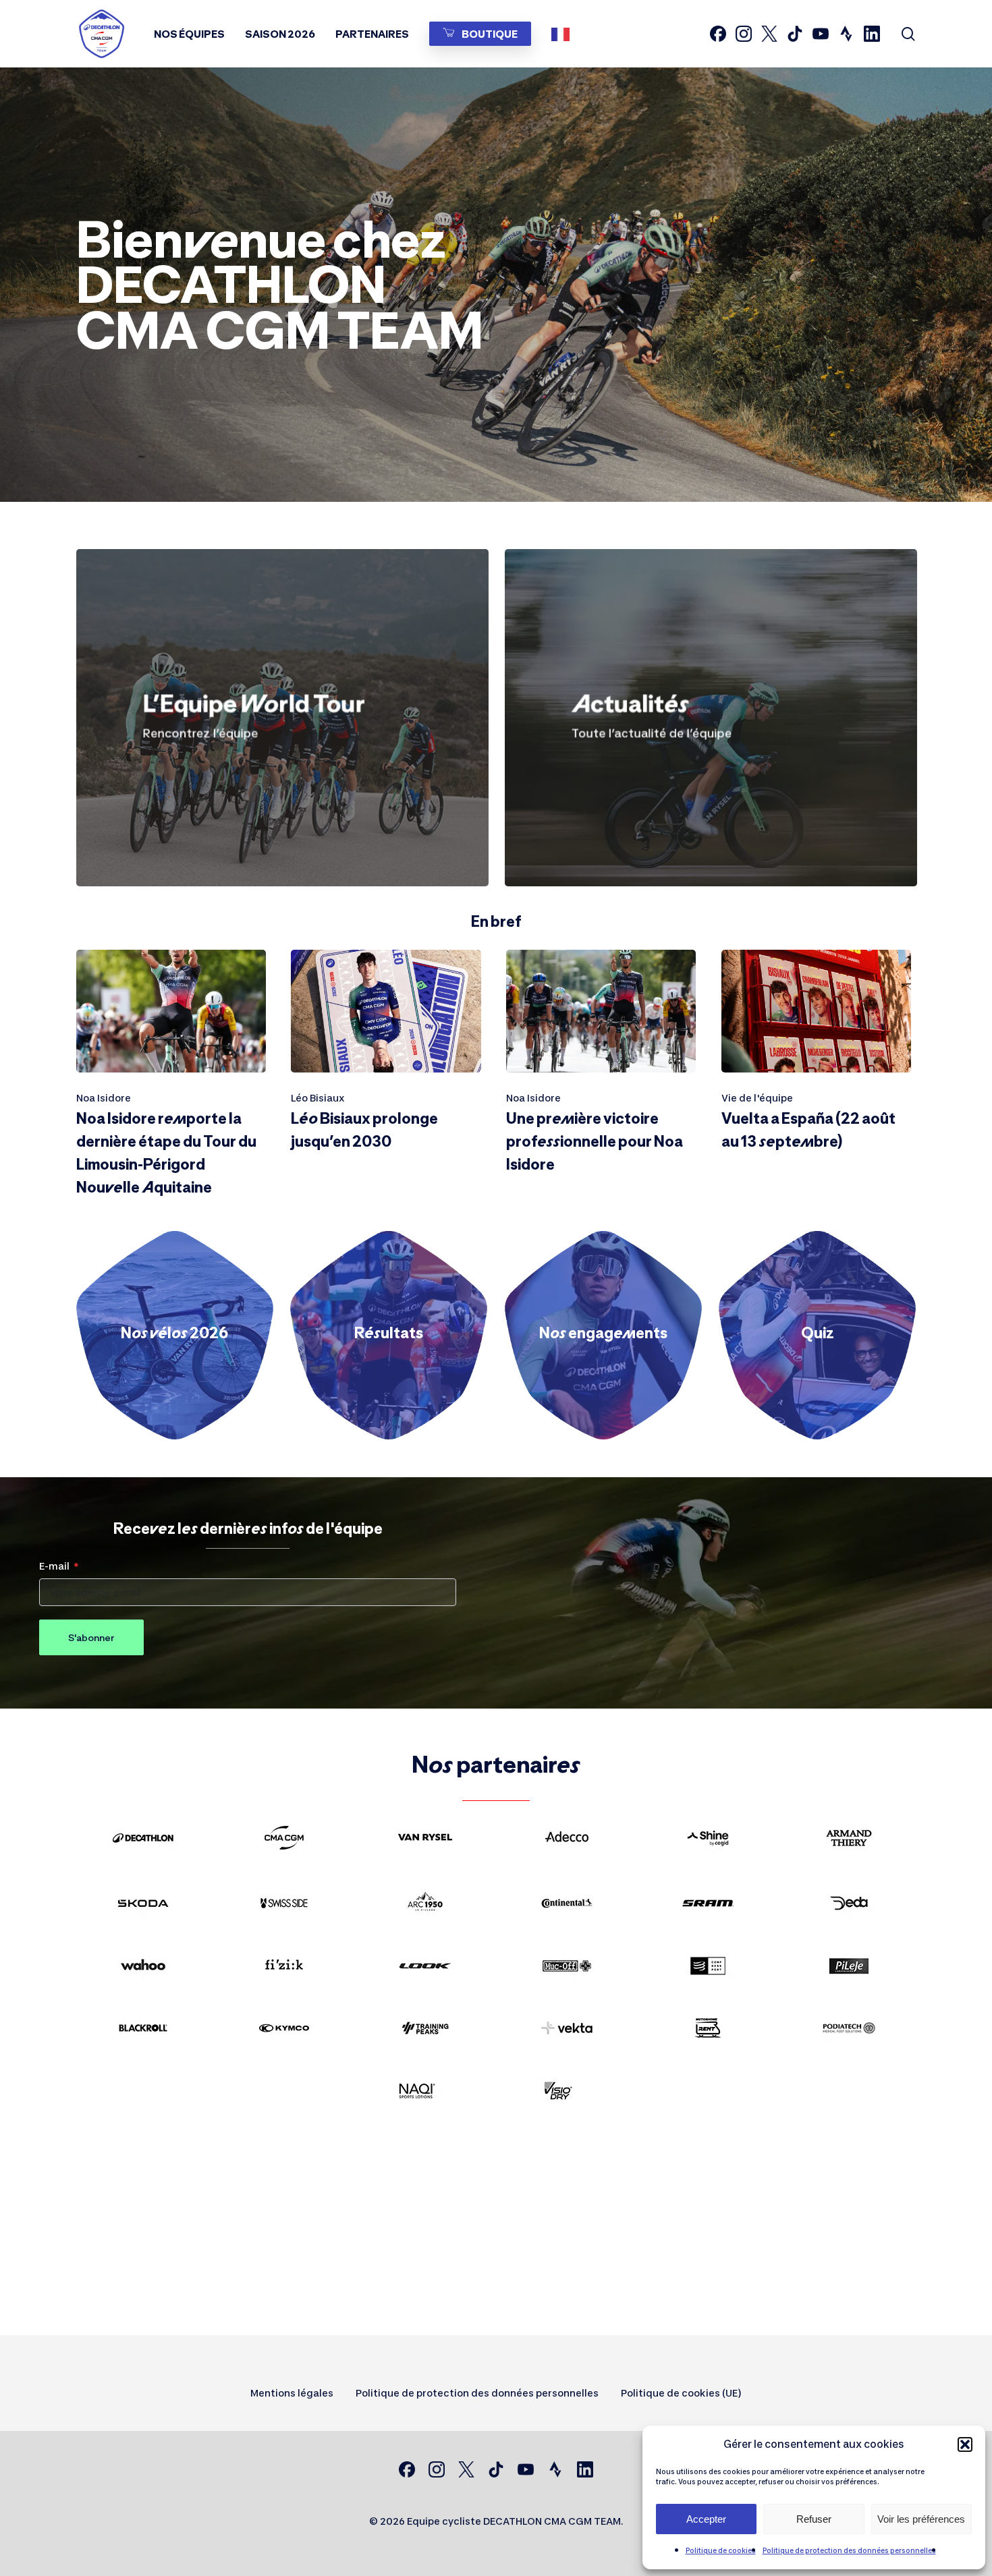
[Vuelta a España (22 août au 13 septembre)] (816, 1056)
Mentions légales (292, 2393)
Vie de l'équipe (757, 1098)
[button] (965, 2444)
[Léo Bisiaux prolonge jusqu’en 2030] (386, 1056)
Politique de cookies (721, 2550)
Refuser (814, 2519)
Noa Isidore (104, 1098)
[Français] (564, 34)
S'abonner (91, 1637)
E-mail (54, 1566)
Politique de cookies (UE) (681, 2393)
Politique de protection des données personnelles (849, 2550)
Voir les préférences (921, 2519)
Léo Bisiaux (318, 1098)
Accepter (706, 2519)
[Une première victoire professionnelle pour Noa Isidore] (601, 1067)
